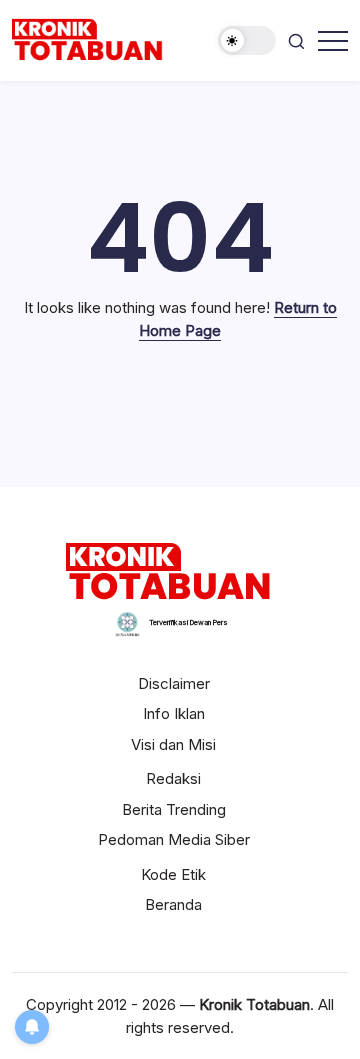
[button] (247, 40)
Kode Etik (173, 874)
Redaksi (173, 778)
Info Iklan (174, 713)
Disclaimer (174, 683)
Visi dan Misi (173, 744)
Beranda (173, 904)
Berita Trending (174, 809)
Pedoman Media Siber (174, 839)
